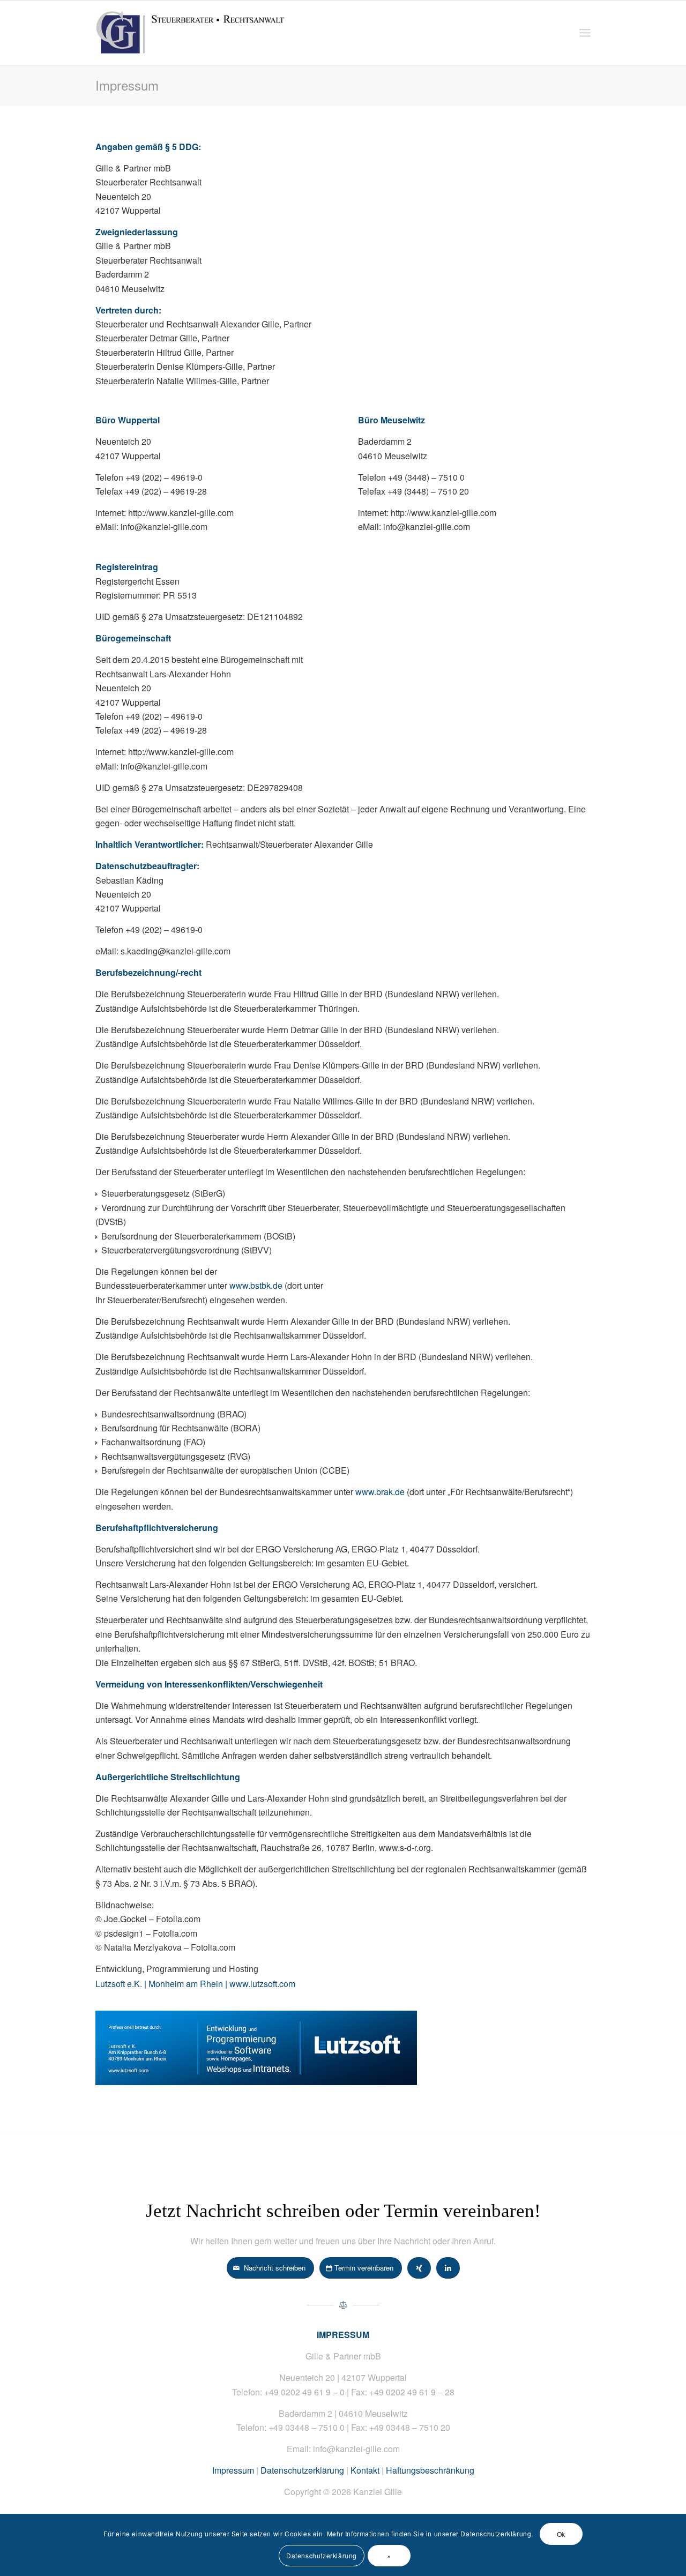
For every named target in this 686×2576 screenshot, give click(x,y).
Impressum (127, 85)
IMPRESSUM (343, 2335)
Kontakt (365, 2470)
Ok (561, 2534)
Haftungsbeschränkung (430, 2470)
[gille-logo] (213, 33)
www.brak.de (380, 1492)
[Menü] (585, 33)
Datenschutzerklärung (302, 2470)
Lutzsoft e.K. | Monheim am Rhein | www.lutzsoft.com (195, 1984)
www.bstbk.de (256, 1285)
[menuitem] (585, 33)
